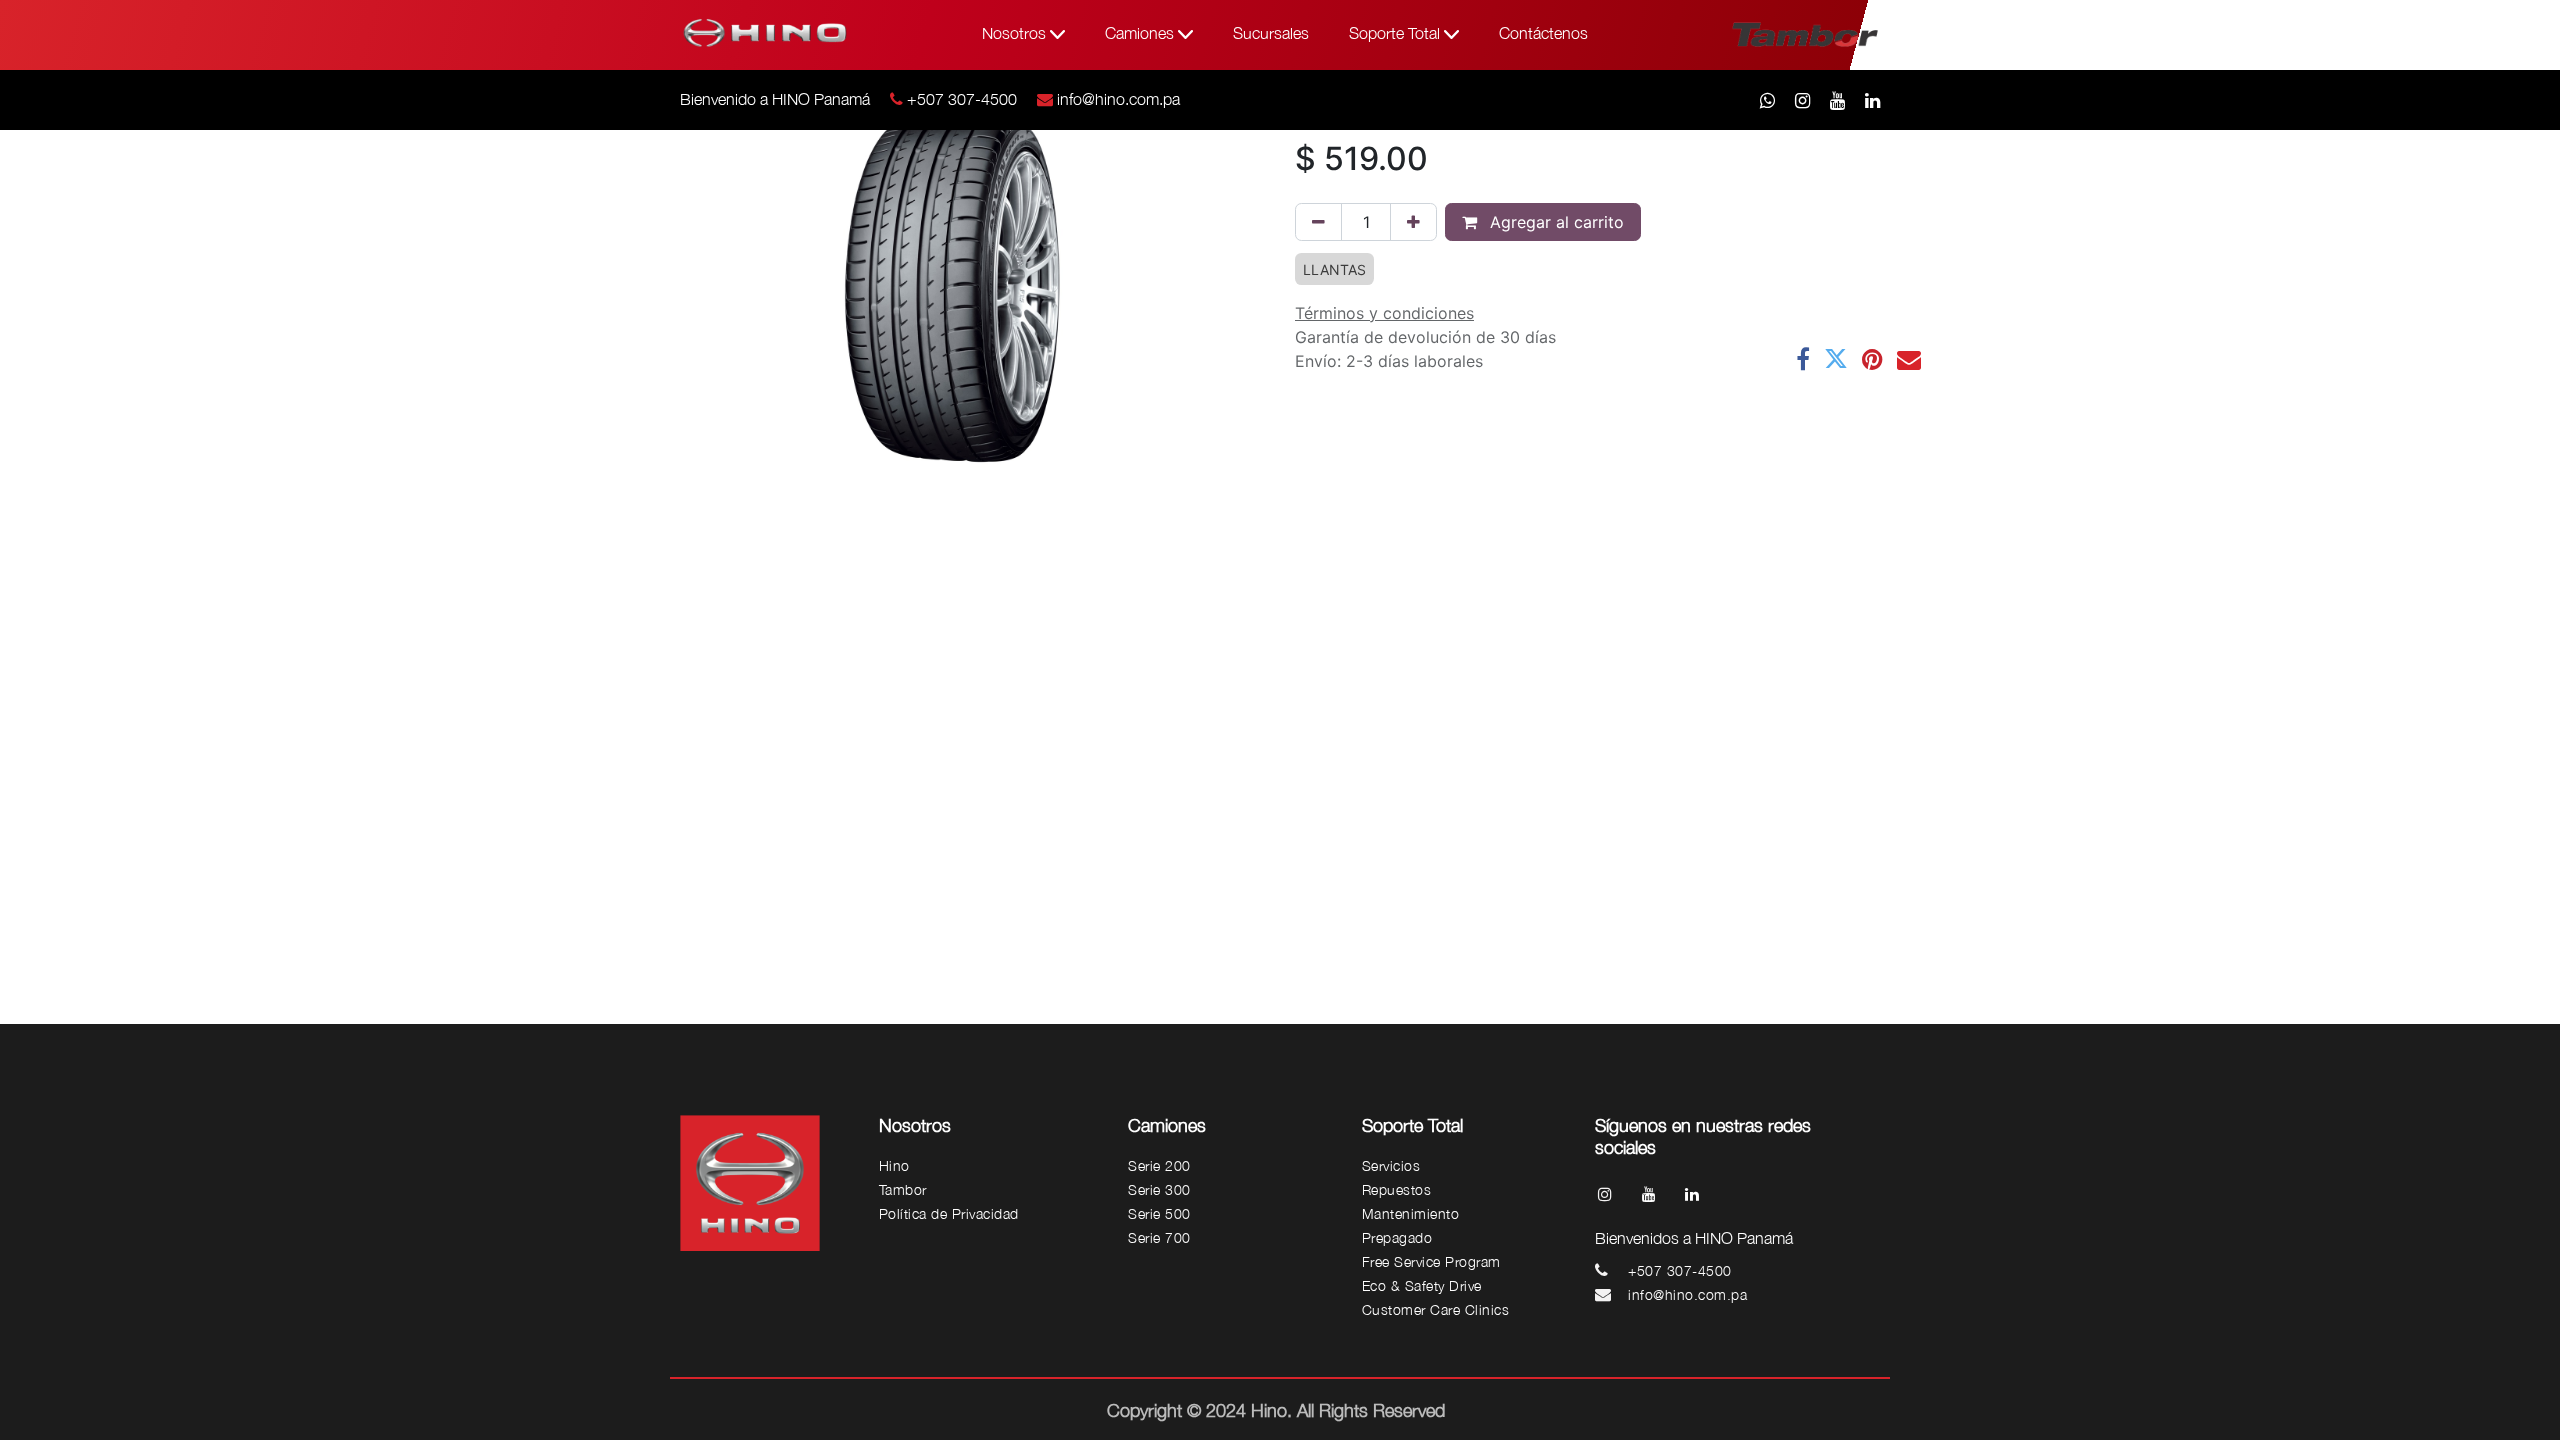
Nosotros (1016, 33)
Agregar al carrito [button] (1554, 222)
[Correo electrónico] (1909, 359)
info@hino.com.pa (1118, 99)
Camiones (1141, 33)
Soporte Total (1396, 33)
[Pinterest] (1872, 359)
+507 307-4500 (962, 99)
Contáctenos (1543, 33)
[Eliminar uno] (1318, 222)
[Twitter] (1836, 359)
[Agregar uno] (1413, 222)
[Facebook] (1803, 359)
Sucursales (1271, 33)
